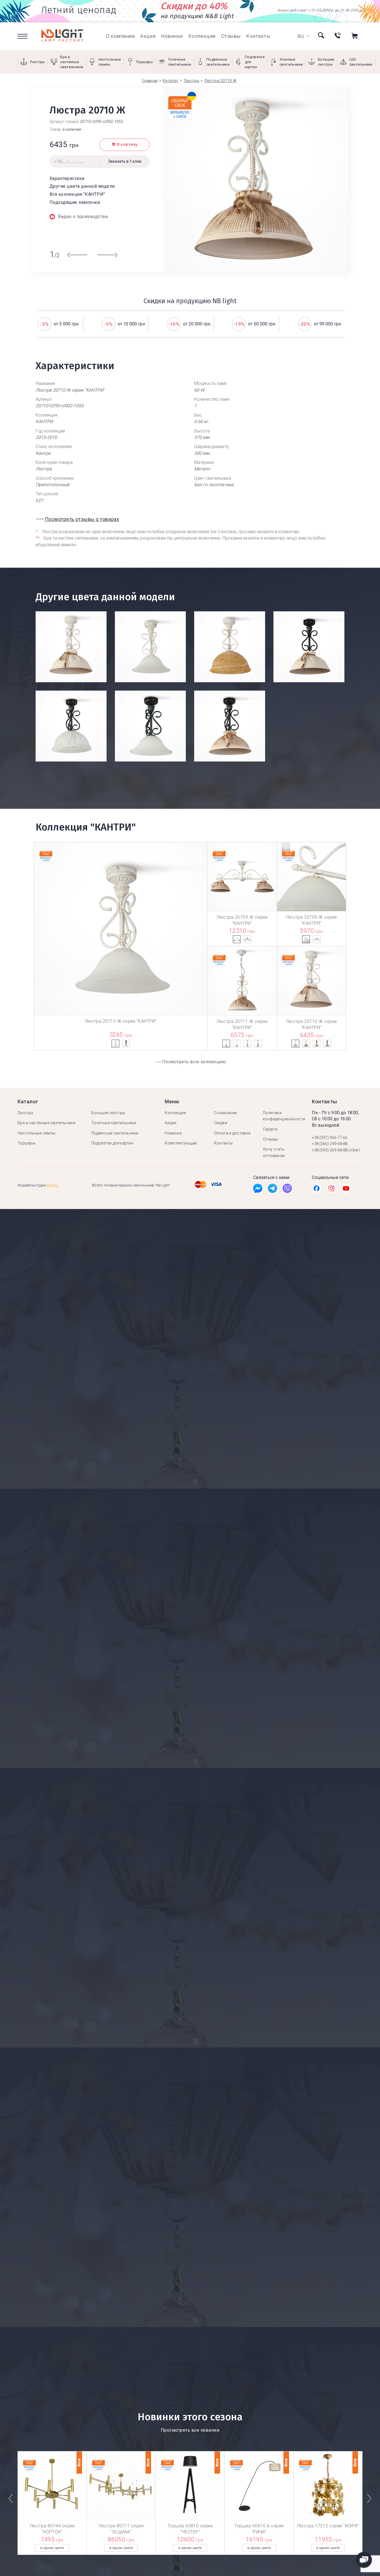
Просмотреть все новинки (190, 2430)
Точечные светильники (114, 1123)
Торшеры (26, 1143)
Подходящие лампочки (75, 202)
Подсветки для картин (112, 1143)
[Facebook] (258, 1190)
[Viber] (287, 1190)
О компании (120, 36)
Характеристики (67, 178)
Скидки (221, 1123)
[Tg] (272, 1190)
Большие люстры (108, 1113)
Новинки (172, 36)
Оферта (270, 1129)
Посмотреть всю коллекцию (194, 1062)
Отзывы (231, 36)
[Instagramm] (331, 1190)
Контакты (258, 36)
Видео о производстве (83, 217)
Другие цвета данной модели (82, 186)
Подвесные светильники (115, 1133)
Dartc (52, 1185)
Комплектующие (181, 1143)
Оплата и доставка (232, 1133)
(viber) (354, 1150)
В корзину (127, 144)
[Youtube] (346, 1190)
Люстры (25, 1113)
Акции (148, 36)
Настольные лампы (37, 1133)
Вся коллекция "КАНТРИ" (77, 194)
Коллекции (202, 36)
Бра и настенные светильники (46, 1123)
